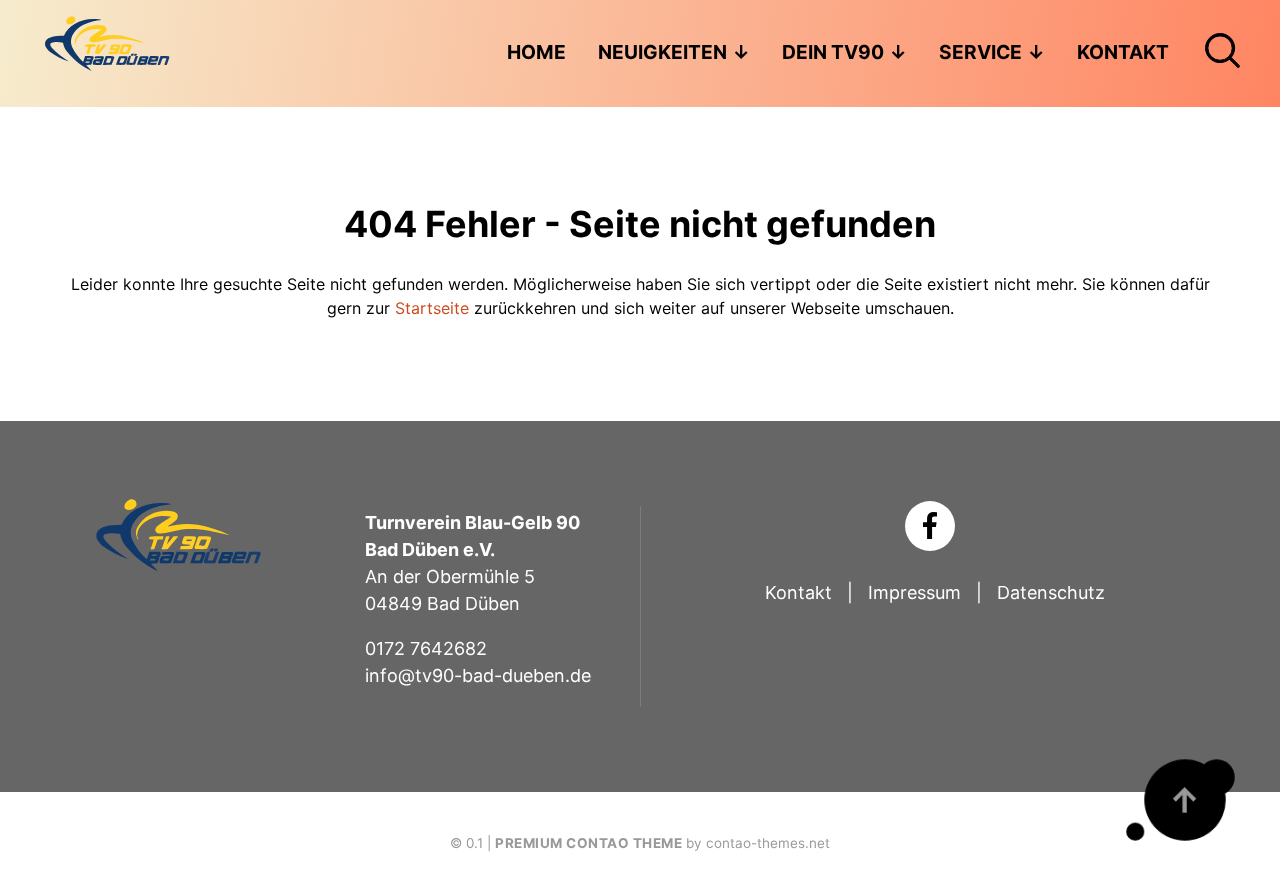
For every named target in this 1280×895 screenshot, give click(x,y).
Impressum (914, 592)
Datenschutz (1051, 592)
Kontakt (798, 592)
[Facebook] (930, 526)
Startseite (432, 308)
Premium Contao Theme (588, 843)
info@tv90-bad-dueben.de (478, 675)
